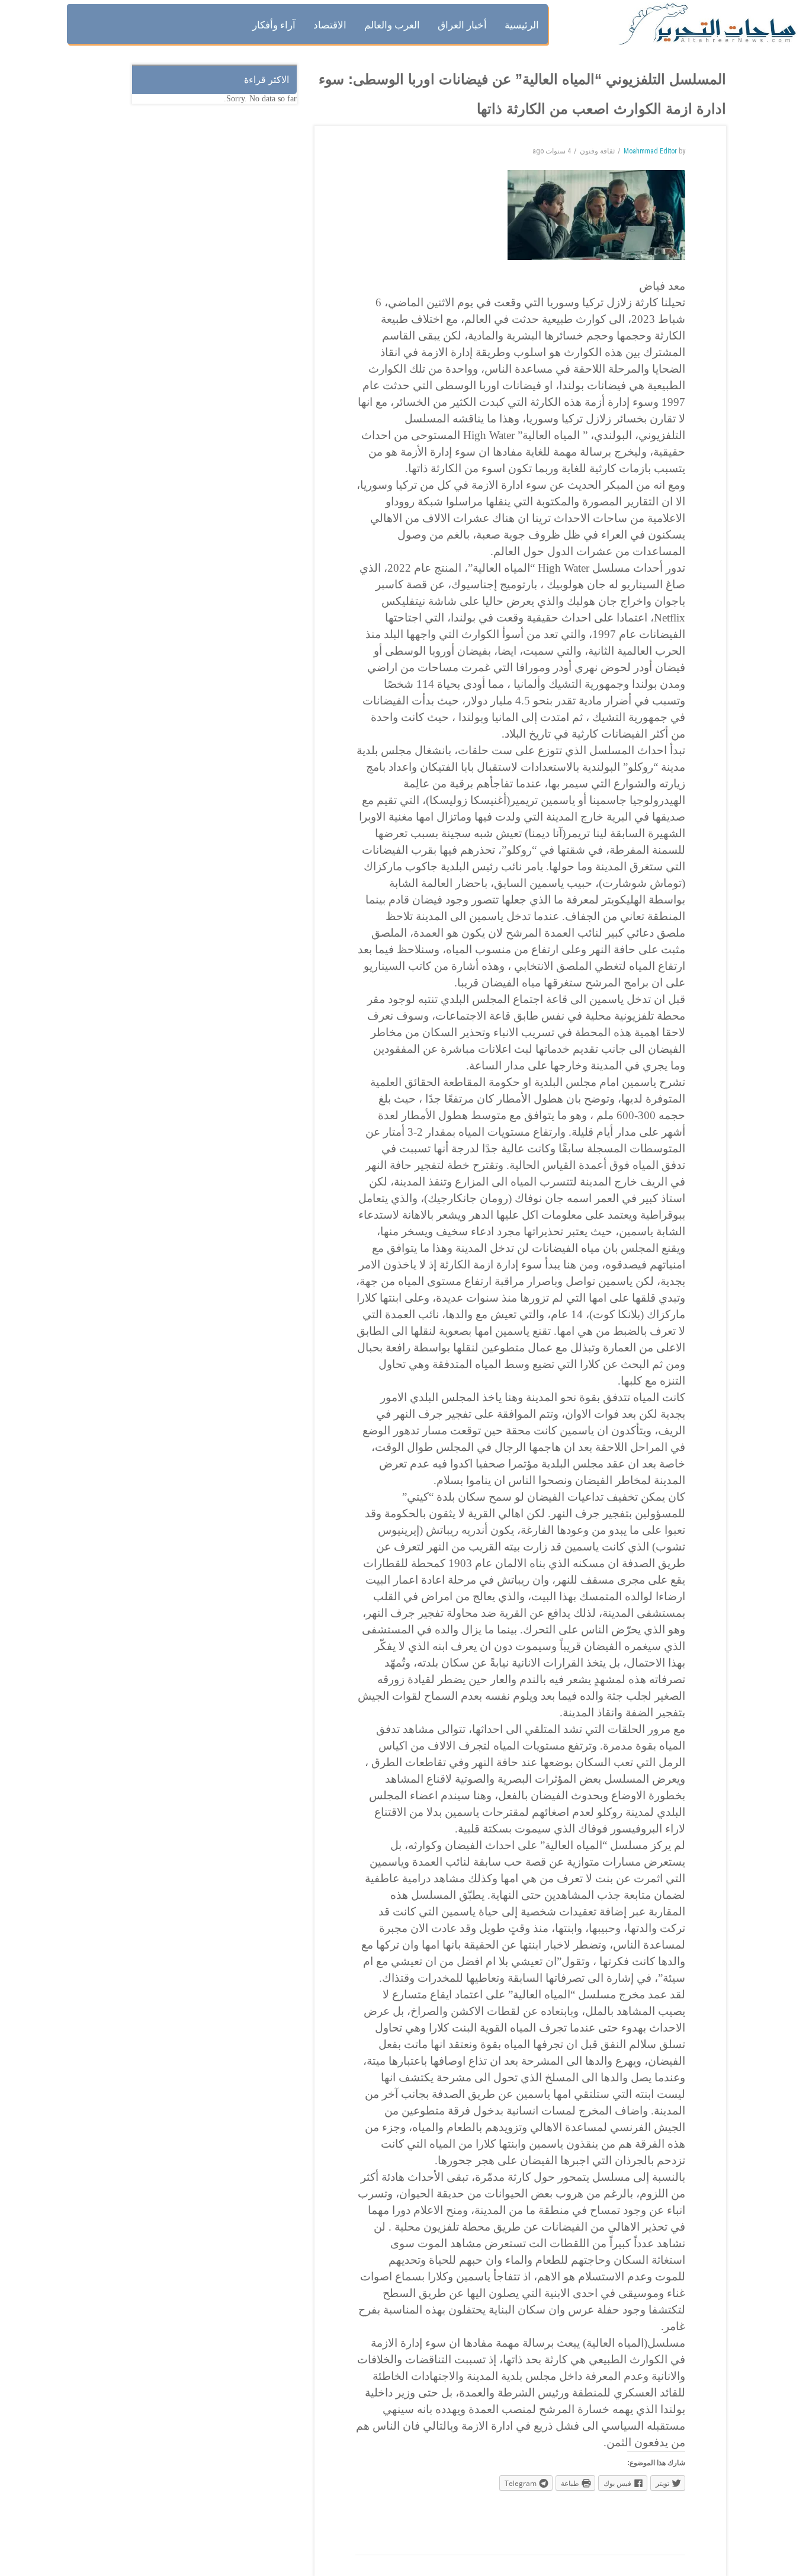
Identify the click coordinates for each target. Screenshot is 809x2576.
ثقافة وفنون (597, 151)
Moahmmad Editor (650, 151)
